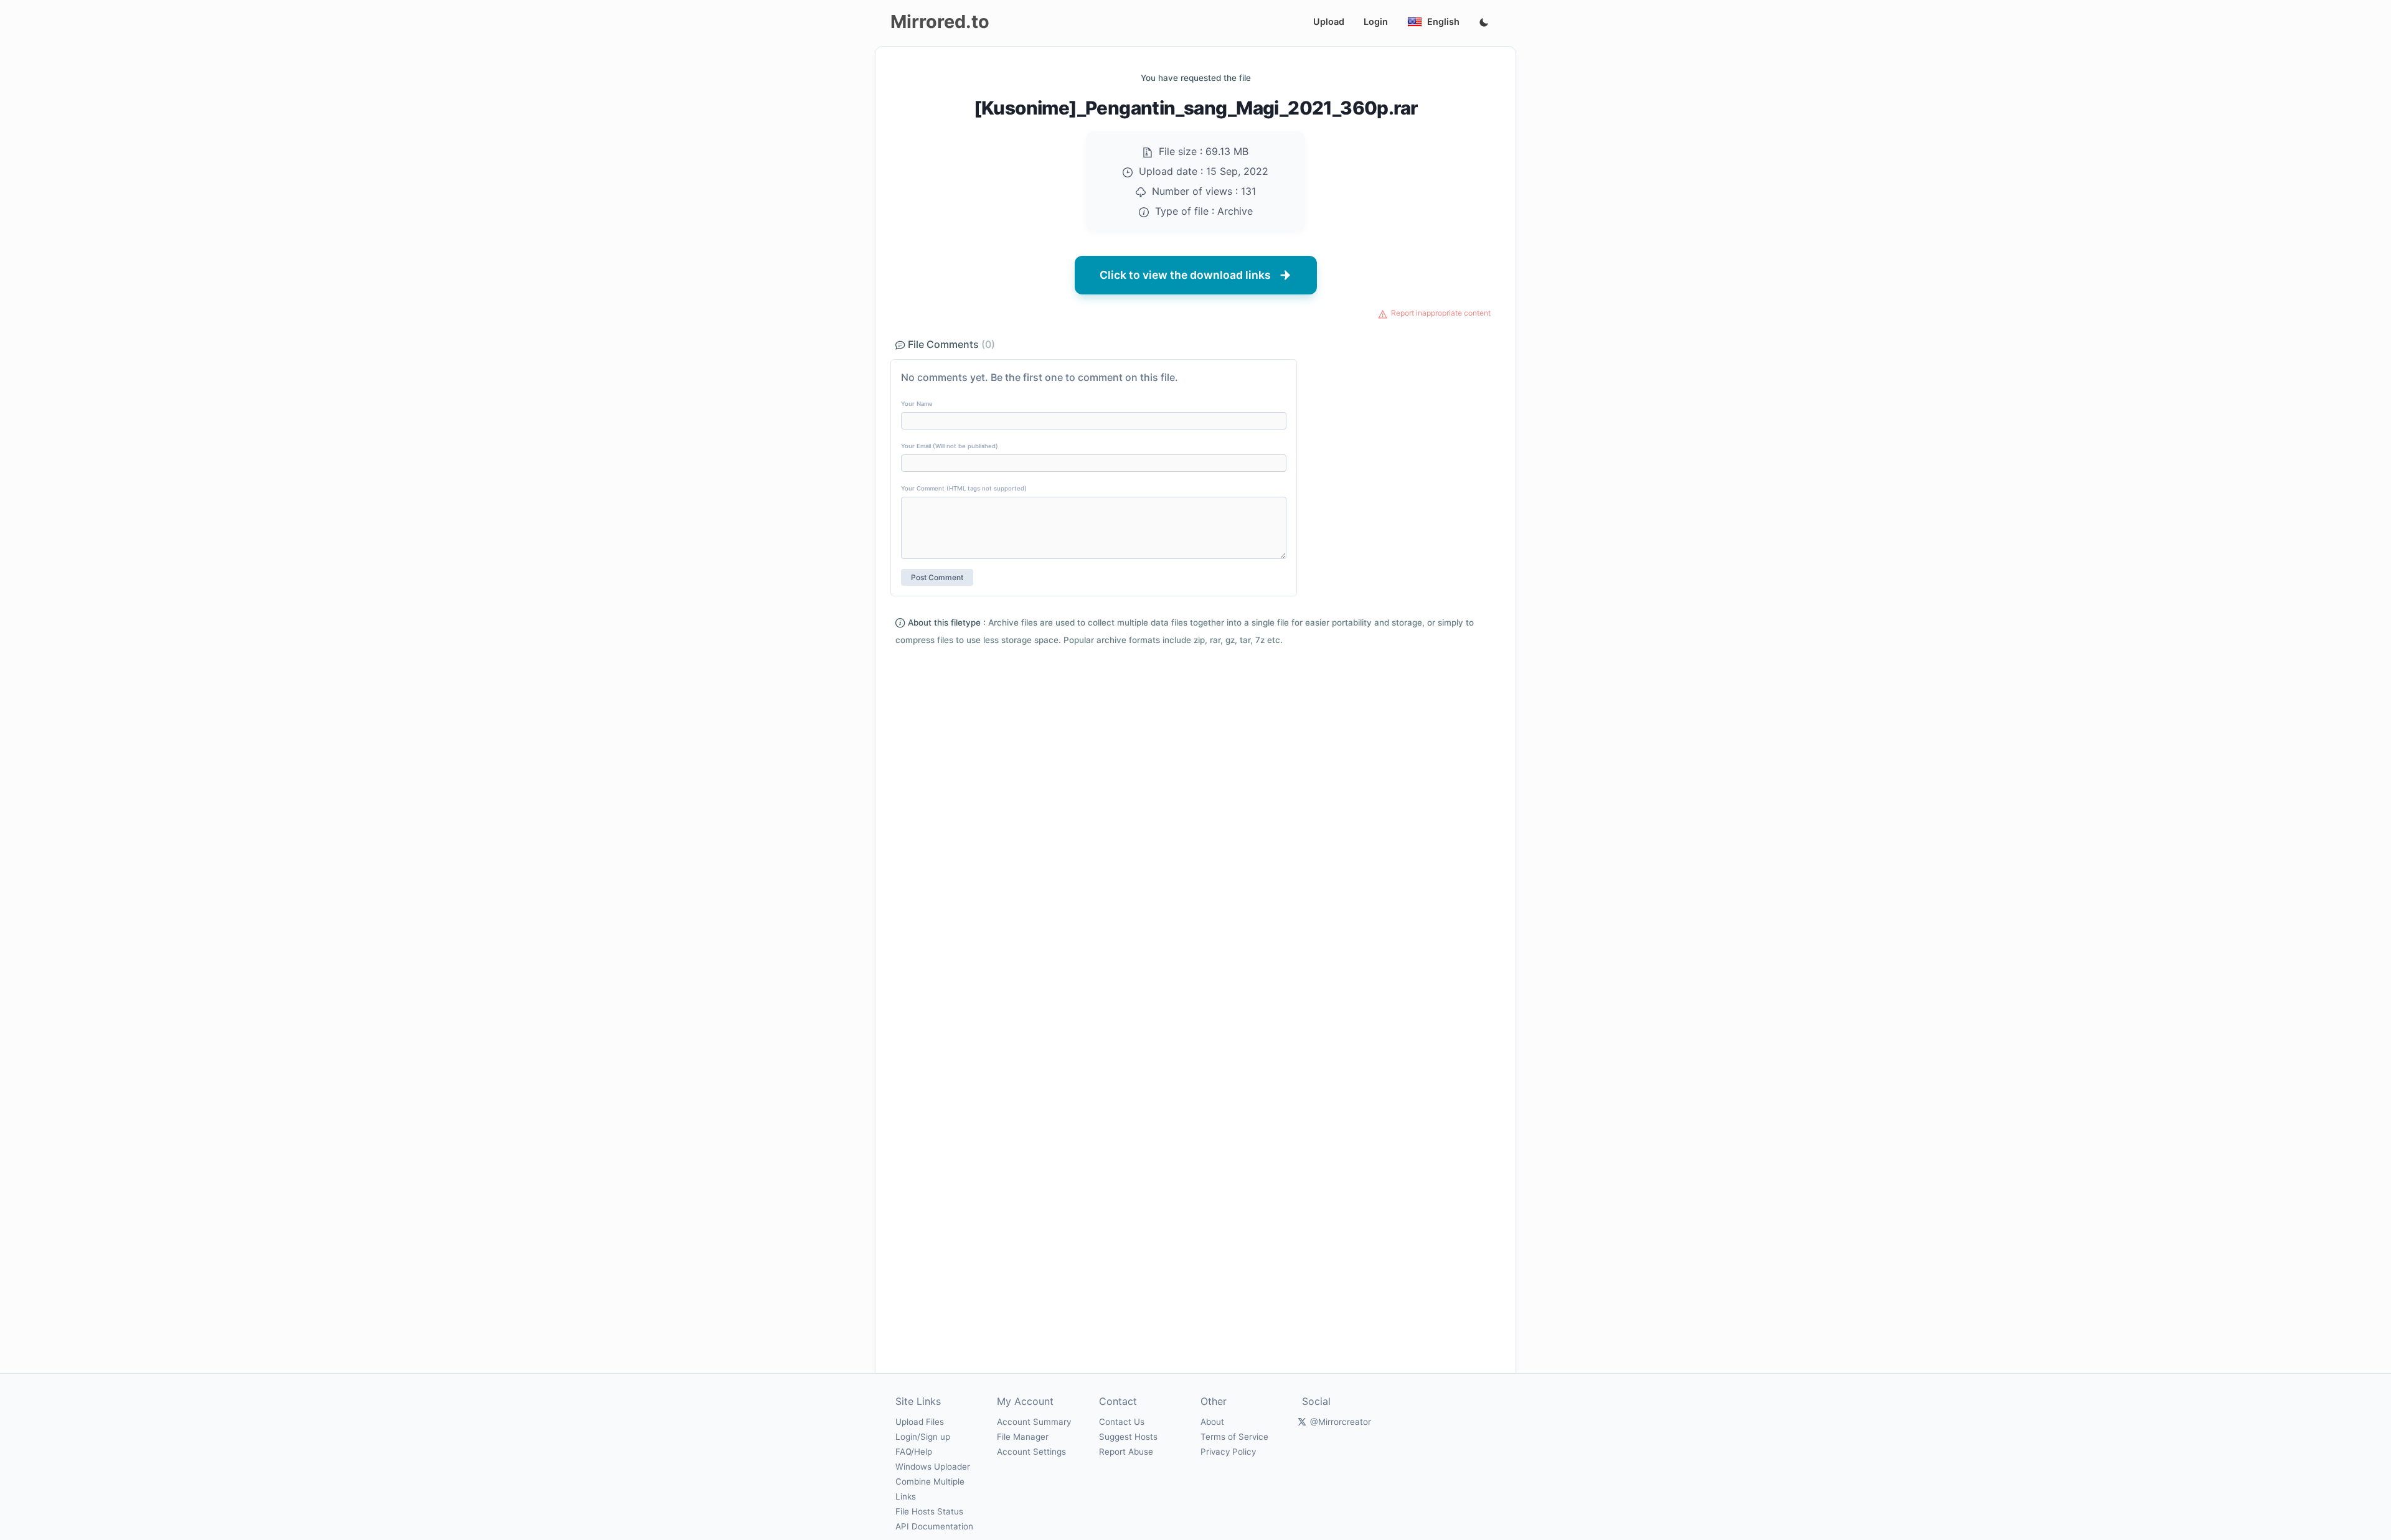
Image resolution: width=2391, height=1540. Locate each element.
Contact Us (1122, 1422)
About (1212, 1422)
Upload (1329, 21)
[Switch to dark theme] (1484, 23)
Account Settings (1031, 1452)
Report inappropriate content (1441, 313)
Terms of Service (1234, 1437)
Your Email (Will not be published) (950, 446)
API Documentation (934, 1526)
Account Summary (1034, 1422)
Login (1376, 21)
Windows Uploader (933, 1467)
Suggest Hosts (1128, 1437)
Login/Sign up (923, 1437)
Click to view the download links (1185, 275)
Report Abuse (1126, 1452)
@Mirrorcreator (1341, 1422)
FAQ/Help (914, 1452)
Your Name (917, 404)
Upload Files (920, 1422)
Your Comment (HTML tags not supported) (964, 488)
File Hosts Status (929, 1511)
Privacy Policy (1228, 1452)
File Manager (1023, 1437)
